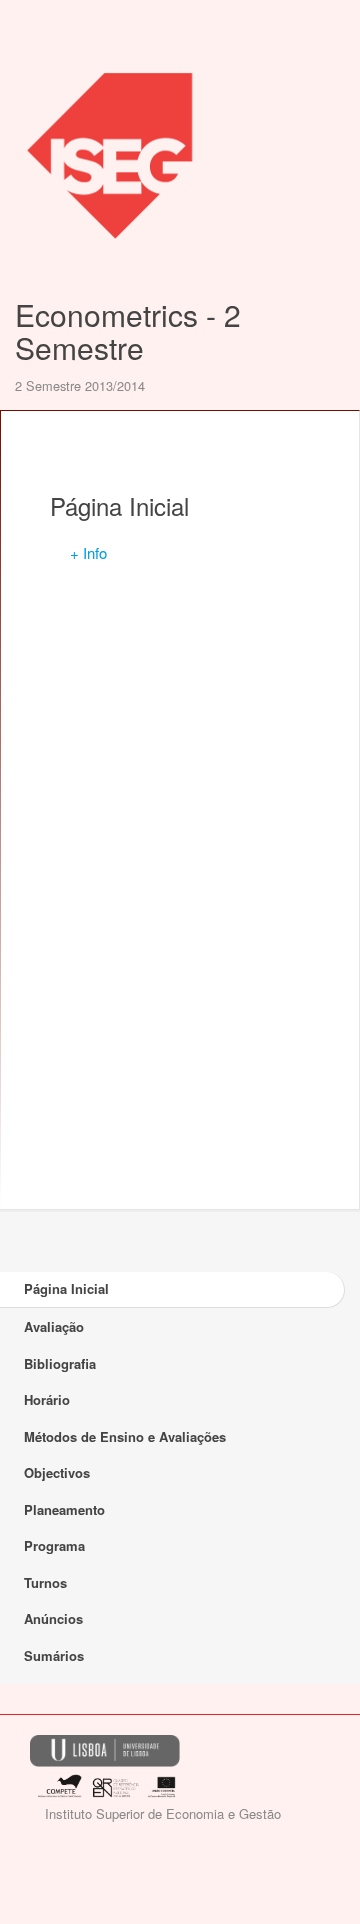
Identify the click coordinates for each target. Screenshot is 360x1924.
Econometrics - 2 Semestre (128, 331)
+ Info (88, 552)
